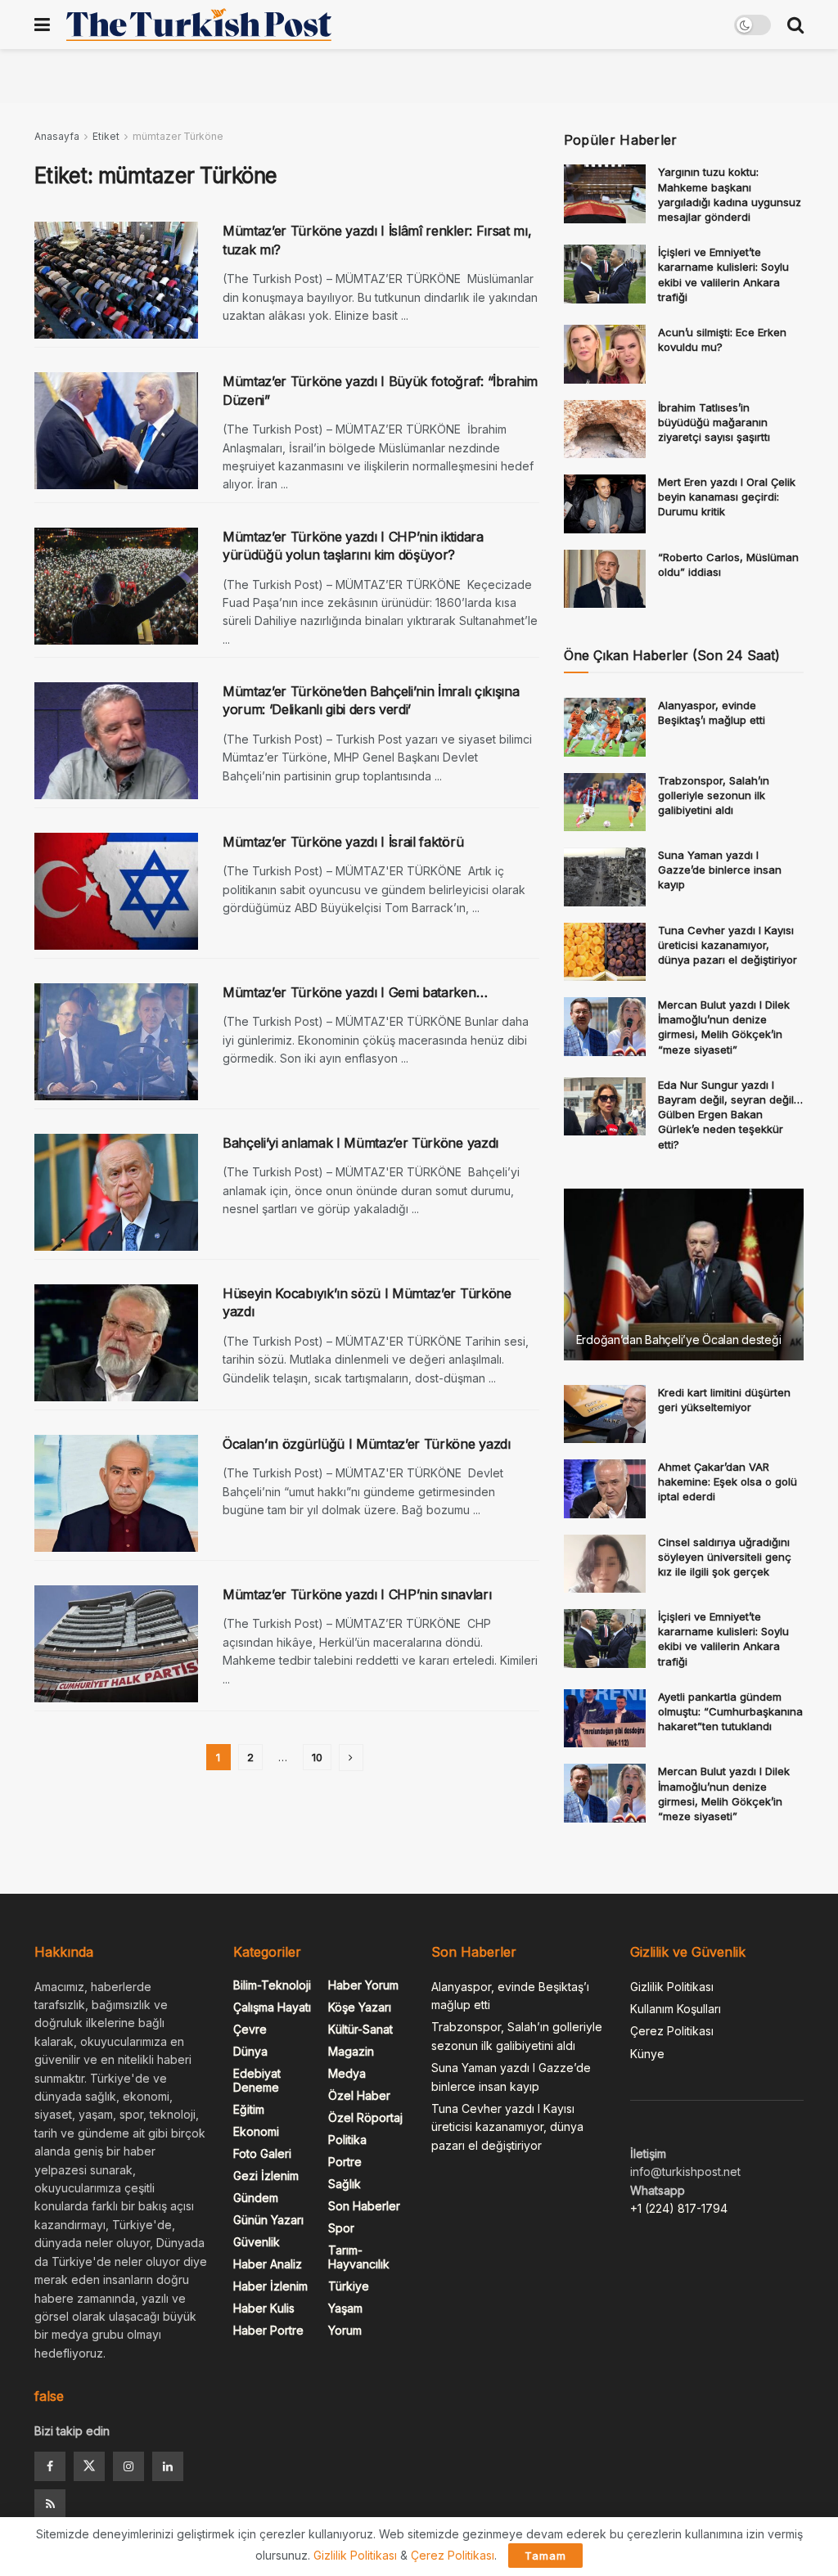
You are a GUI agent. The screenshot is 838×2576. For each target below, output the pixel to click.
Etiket (106, 136)
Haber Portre (268, 2330)
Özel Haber (359, 2095)
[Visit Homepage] (199, 25)
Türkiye (349, 2286)
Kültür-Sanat (360, 2029)
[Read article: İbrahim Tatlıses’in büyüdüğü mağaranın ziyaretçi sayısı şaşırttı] (605, 429)
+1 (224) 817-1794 (679, 2208)
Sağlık (345, 2184)
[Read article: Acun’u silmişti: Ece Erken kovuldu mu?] (605, 354)
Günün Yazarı (268, 2220)
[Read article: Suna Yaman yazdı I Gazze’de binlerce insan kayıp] (605, 877)
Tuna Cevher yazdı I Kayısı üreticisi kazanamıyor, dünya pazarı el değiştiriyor (728, 945)
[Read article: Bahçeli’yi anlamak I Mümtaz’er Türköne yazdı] (116, 1192)
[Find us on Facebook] (50, 2466)
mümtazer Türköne (178, 136)
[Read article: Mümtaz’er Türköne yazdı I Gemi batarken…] (116, 1042)
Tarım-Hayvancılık (359, 2257)
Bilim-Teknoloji (272, 1985)
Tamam (545, 2556)
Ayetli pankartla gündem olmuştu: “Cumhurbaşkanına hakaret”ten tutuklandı (730, 1711)
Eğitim (249, 2109)
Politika (347, 2140)
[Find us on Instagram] (128, 2466)
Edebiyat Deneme (257, 2080)
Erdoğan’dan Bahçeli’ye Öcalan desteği (679, 1340)
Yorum (345, 2330)
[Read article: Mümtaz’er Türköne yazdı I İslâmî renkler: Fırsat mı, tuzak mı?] (116, 280)
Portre (345, 2162)
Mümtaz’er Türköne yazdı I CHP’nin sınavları (357, 1594)
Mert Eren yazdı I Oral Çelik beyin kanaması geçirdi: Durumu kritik (727, 497)
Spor (341, 2228)
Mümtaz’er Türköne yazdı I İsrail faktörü (343, 842)
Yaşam (345, 2308)
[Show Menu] (42, 25)
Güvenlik (257, 2242)
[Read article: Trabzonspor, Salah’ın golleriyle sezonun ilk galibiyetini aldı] (605, 802)
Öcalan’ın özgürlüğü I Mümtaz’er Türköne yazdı (367, 1444)
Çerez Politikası (672, 2031)
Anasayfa (57, 136)
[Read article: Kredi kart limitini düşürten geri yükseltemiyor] (605, 1414)
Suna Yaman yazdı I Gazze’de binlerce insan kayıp (720, 870)
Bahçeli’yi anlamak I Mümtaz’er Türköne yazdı (360, 1143)
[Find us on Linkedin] (168, 2466)
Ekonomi (256, 2131)
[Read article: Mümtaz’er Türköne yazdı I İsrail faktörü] (116, 891)
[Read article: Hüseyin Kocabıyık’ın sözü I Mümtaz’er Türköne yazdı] (116, 1343)
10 (317, 1757)
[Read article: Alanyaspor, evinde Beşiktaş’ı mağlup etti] (605, 727)
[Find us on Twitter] (89, 2466)
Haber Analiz (268, 2264)
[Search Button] (795, 25)
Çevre (250, 2029)
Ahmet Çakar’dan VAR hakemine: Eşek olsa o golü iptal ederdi (728, 1481)
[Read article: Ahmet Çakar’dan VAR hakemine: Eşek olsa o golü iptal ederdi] (605, 1489)
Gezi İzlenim (266, 2176)
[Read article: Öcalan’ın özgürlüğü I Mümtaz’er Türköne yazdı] (116, 1493)
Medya (347, 2073)
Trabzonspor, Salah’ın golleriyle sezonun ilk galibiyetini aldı (714, 795)
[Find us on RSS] (50, 2504)
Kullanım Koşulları (676, 2009)
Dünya (250, 2051)
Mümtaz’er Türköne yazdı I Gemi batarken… (355, 992)
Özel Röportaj (365, 2117)
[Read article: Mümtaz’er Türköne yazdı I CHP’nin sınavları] (116, 1644)
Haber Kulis (264, 2308)
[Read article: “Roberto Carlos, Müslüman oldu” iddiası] (605, 579)
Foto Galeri (262, 2153)
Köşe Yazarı (360, 2007)
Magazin (351, 2051)
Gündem (256, 2198)
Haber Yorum (363, 1985)
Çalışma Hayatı (272, 2007)
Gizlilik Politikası (672, 1987)
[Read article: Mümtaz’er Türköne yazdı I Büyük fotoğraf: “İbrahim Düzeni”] (116, 431)
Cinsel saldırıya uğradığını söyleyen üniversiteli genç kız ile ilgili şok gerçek (725, 1557)
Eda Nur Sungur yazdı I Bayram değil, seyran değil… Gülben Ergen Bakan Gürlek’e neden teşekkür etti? (730, 1115)
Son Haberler (364, 2206)
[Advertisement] (419, 74)
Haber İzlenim (270, 2286)
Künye (647, 2054)
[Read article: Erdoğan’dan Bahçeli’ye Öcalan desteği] (684, 1275)
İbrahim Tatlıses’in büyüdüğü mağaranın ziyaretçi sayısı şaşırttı (714, 422)
